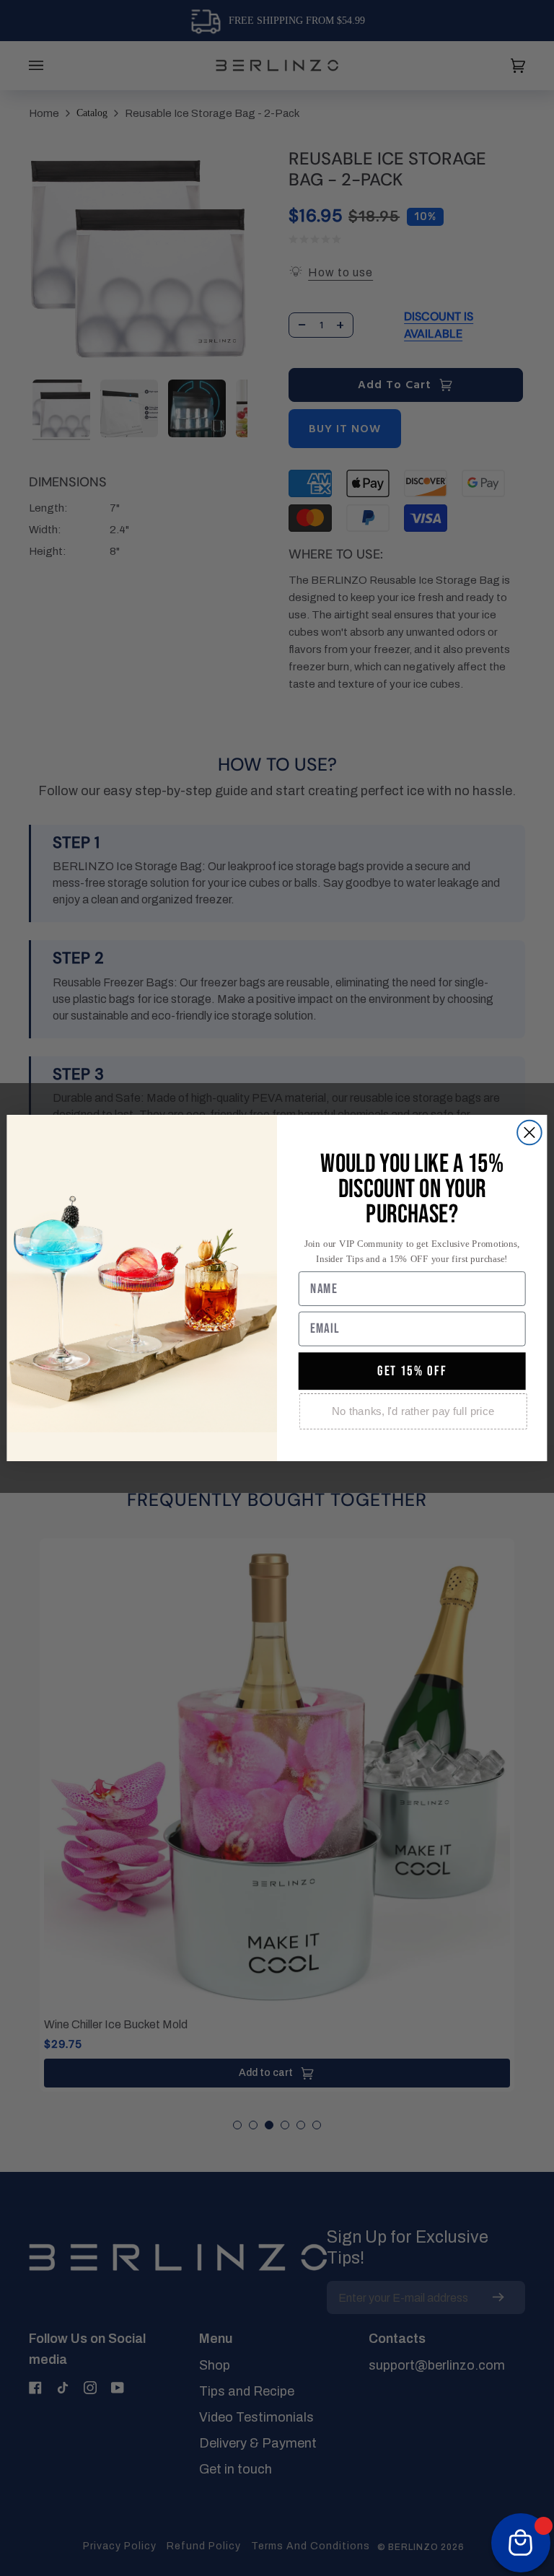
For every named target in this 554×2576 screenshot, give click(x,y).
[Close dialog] (529, 1133)
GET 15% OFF (412, 1371)
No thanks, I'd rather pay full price (413, 1411)
